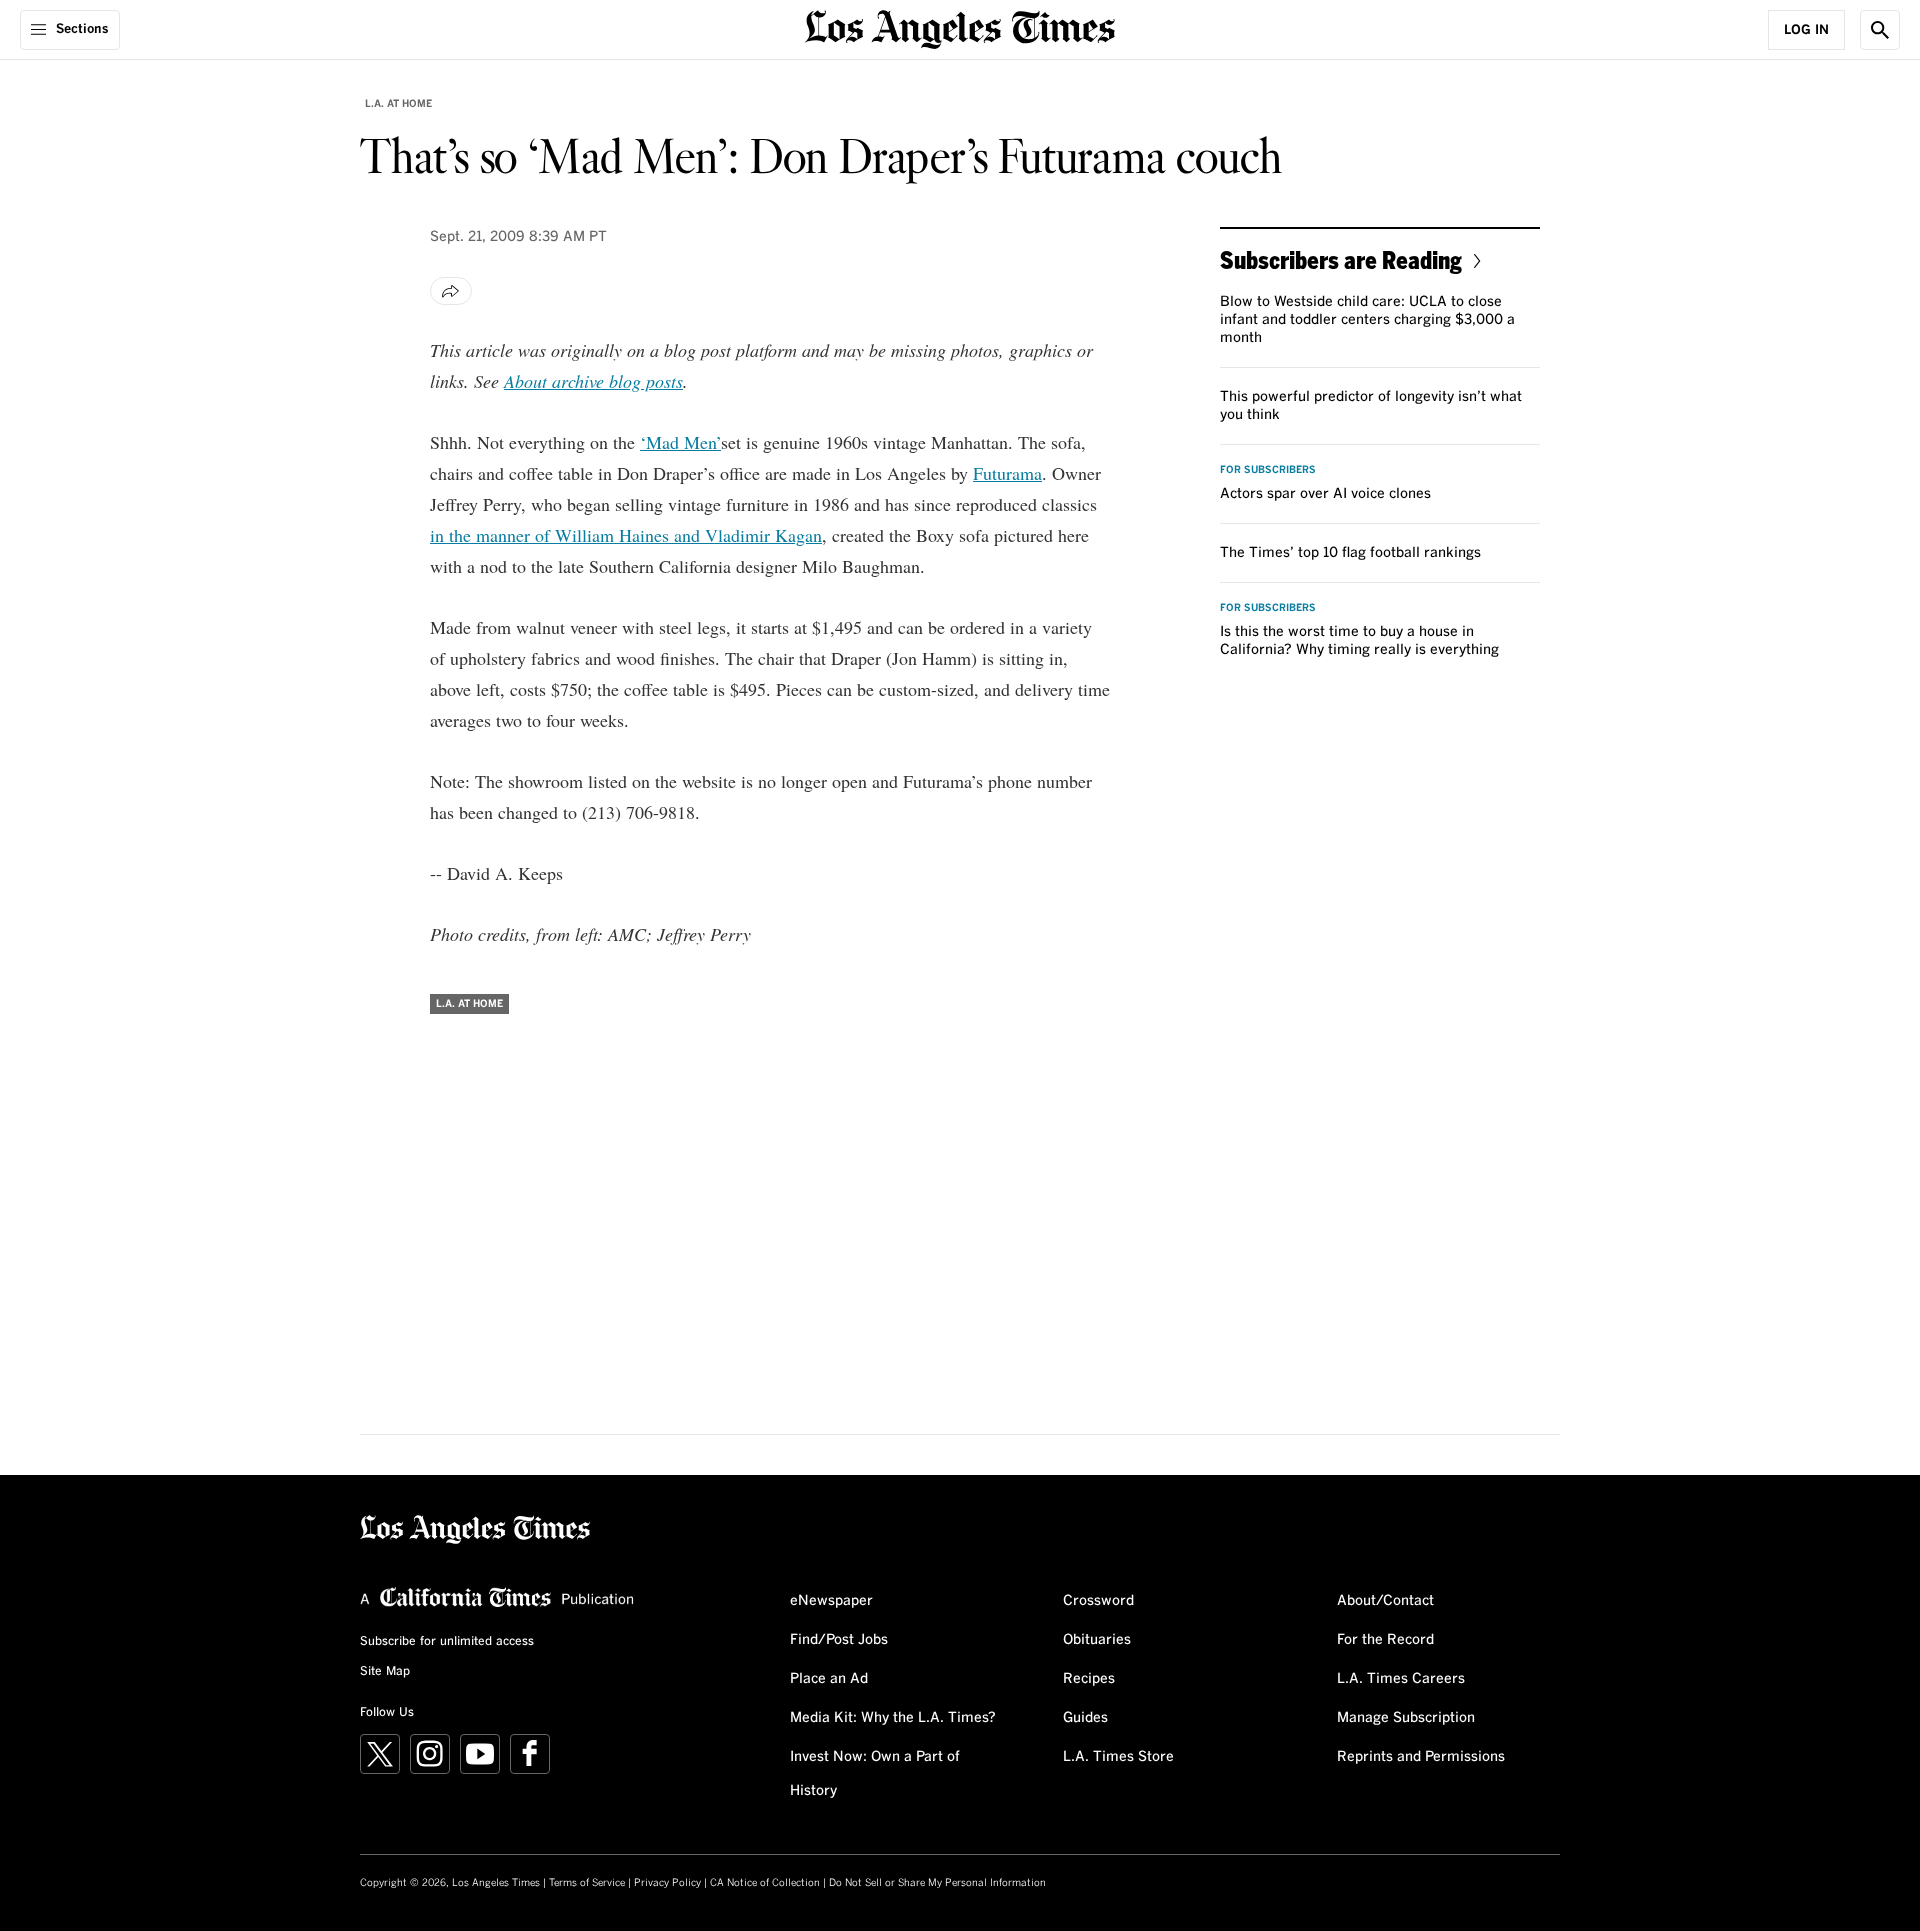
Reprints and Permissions (1421, 1757)
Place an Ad (829, 1679)
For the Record (1385, 1640)
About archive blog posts (593, 381)
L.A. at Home (398, 104)
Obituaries (1097, 1640)
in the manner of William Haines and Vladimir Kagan (626, 535)
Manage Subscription (1406, 1718)
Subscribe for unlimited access (447, 1642)
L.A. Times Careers (1401, 1679)
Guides (1085, 1718)
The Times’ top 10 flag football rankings (1350, 553)
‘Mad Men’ (680, 442)
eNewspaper (831, 1601)
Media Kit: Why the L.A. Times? (893, 1718)
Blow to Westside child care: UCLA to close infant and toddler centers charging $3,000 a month (1367, 320)
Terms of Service (587, 1883)
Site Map (385, 1672)
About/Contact (1385, 1601)
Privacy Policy (667, 1883)
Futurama (1007, 473)
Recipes (1089, 1679)
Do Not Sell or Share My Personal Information (937, 1883)
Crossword (1098, 1601)
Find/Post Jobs (839, 1640)
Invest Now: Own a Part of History (875, 1774)
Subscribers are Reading (1341, 259)
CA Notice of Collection (765, 1883)
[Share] (451, 291)
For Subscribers (1268, 470)
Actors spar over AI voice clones (1325, 494)
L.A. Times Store (1118, 1757)
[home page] (960, 27)
